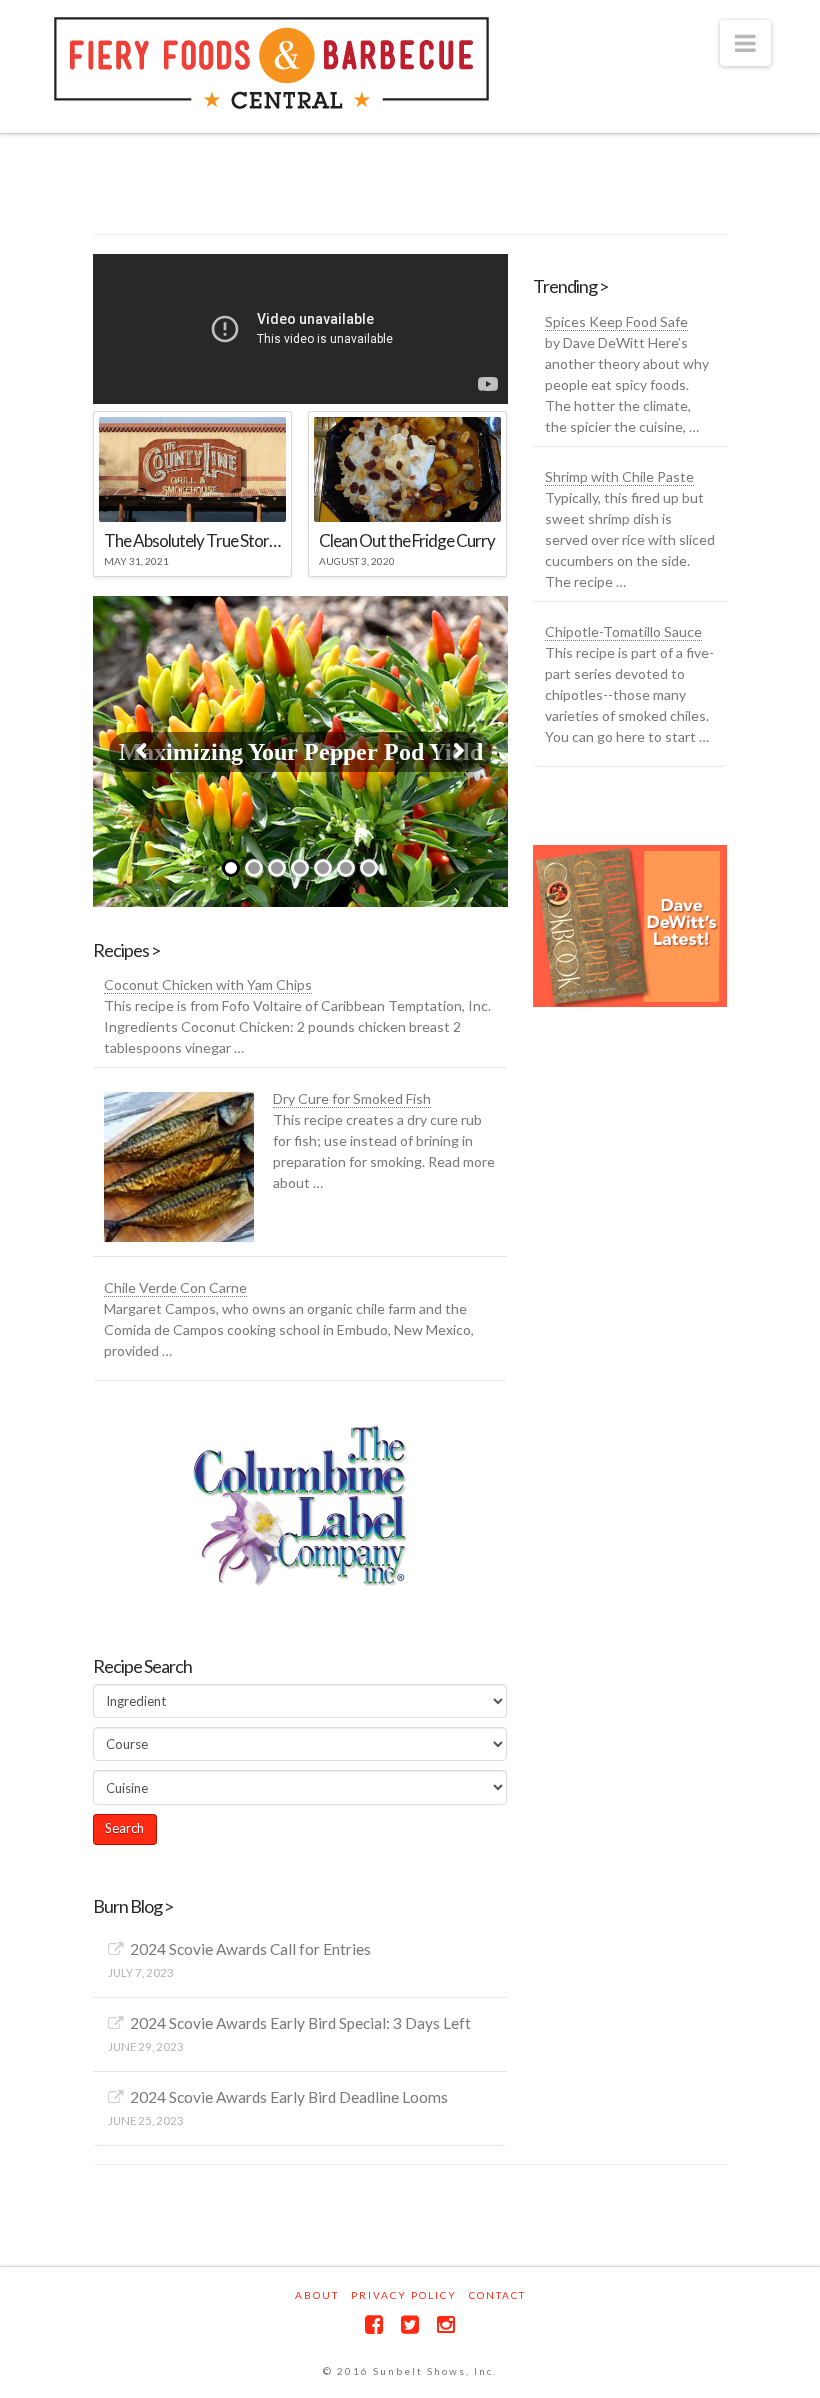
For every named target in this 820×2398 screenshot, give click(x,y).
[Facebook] (374, 2324)
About (317, 2295)
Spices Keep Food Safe (616, 321)
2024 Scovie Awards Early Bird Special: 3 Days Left (300, 2023)
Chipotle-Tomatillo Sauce (623, 631)
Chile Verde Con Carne (175, 1287)
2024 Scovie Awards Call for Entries (250, 1949)
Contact (497, 2295)
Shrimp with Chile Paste (619, 476)
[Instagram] (446, 2324)
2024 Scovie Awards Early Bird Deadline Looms (289, 2097)
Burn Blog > (133, 1906)
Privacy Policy (404, 2295)
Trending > (570, 286)
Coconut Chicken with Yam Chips (208, 984)
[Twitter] (410, 2324)
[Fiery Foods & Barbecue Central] (271, 63)
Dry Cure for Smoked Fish (352, 1098)
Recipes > (126, 950)
